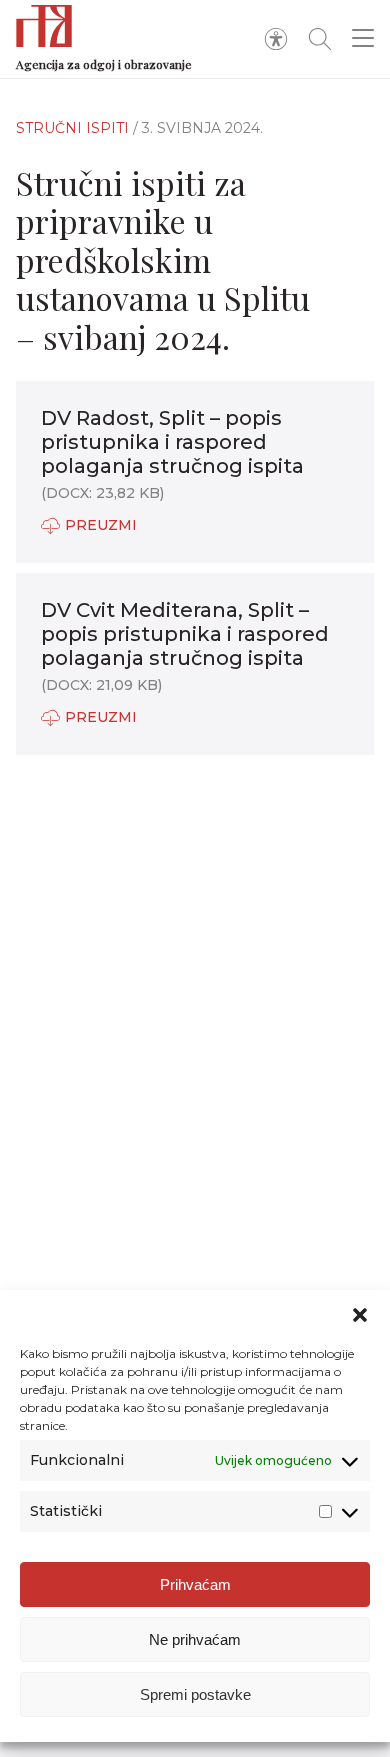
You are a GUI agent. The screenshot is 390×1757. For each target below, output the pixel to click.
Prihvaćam (195, 1584)
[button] (360, 1315)
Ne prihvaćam (195, 1639)
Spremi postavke (195, 1694)
